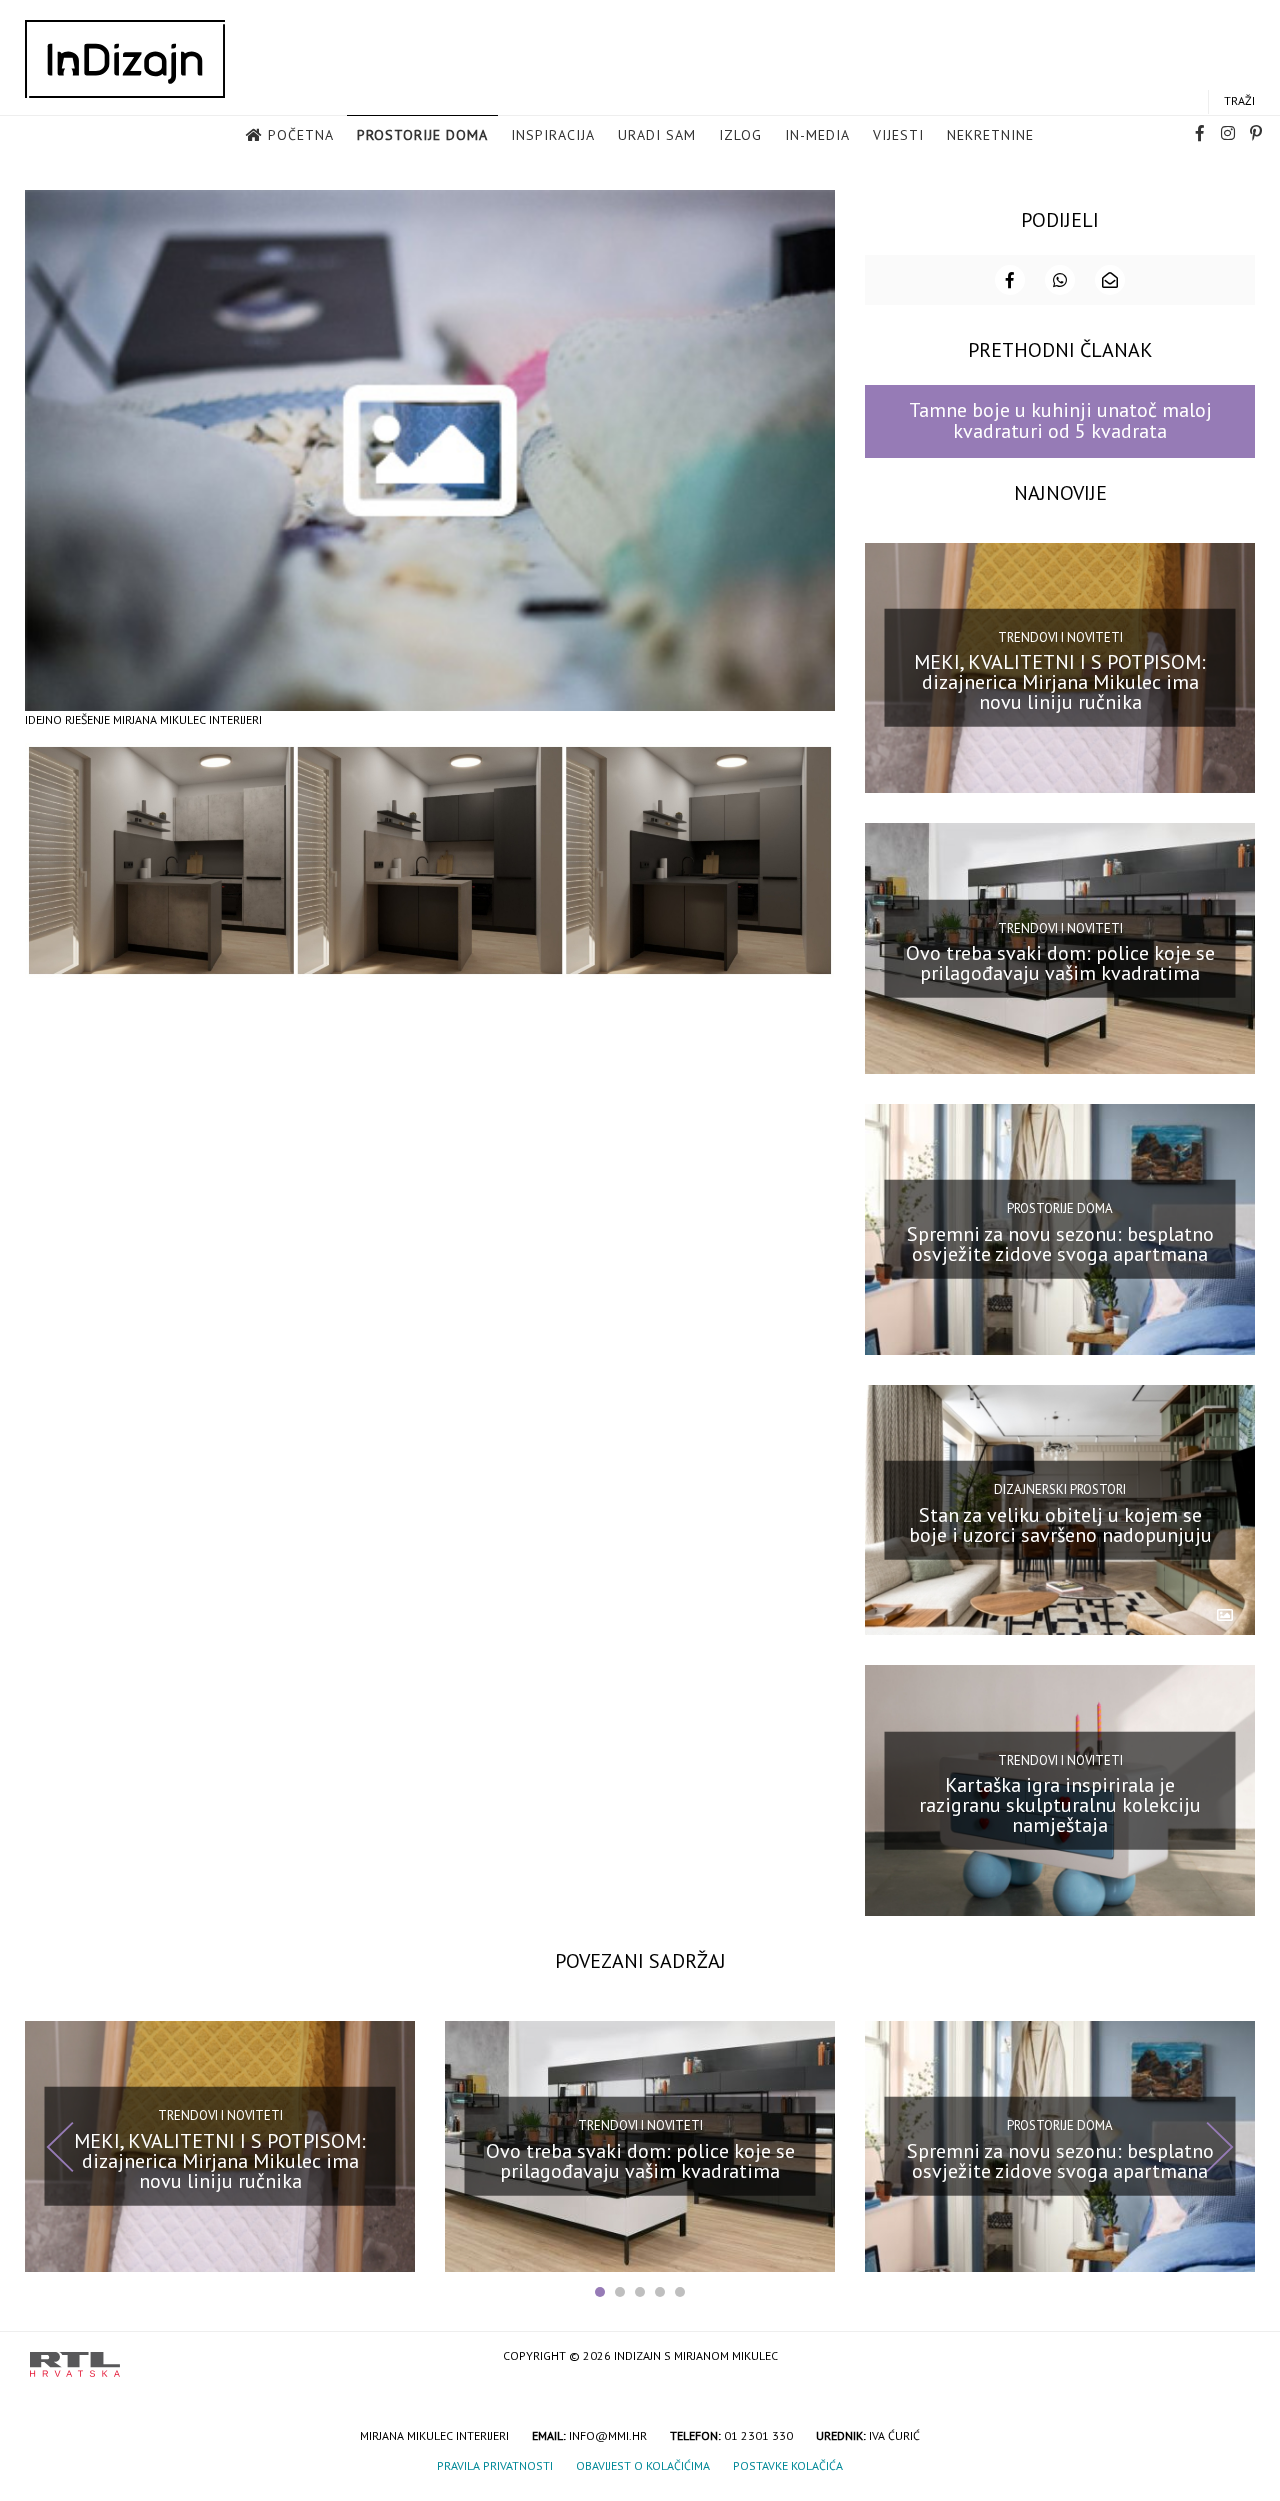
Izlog (740, 135)
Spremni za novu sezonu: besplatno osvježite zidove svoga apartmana (1060, 1244)
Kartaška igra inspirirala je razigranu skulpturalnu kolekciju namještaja (1060, 1805)
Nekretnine (990, 135)
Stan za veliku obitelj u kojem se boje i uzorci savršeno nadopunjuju (1060, 1524)
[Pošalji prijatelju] (1110, 280)
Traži (1239, 100)
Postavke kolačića (788, 2465)
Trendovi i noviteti (1060, 637)
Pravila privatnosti (495, 2465)
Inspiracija (553, 135)
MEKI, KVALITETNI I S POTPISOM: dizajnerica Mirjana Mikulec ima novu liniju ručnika (1060, 682)
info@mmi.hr (608, 2435)
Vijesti (898, 135)
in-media (817, 135)
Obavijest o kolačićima (643, 2465)
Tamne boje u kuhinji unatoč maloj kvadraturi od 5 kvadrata (1060, 420)
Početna (301, 135)
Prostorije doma (422, 135)
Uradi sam (657, 135)
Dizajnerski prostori (1060, 1489)
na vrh (1230, 2357)
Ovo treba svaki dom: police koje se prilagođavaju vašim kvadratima (1060, 963)
